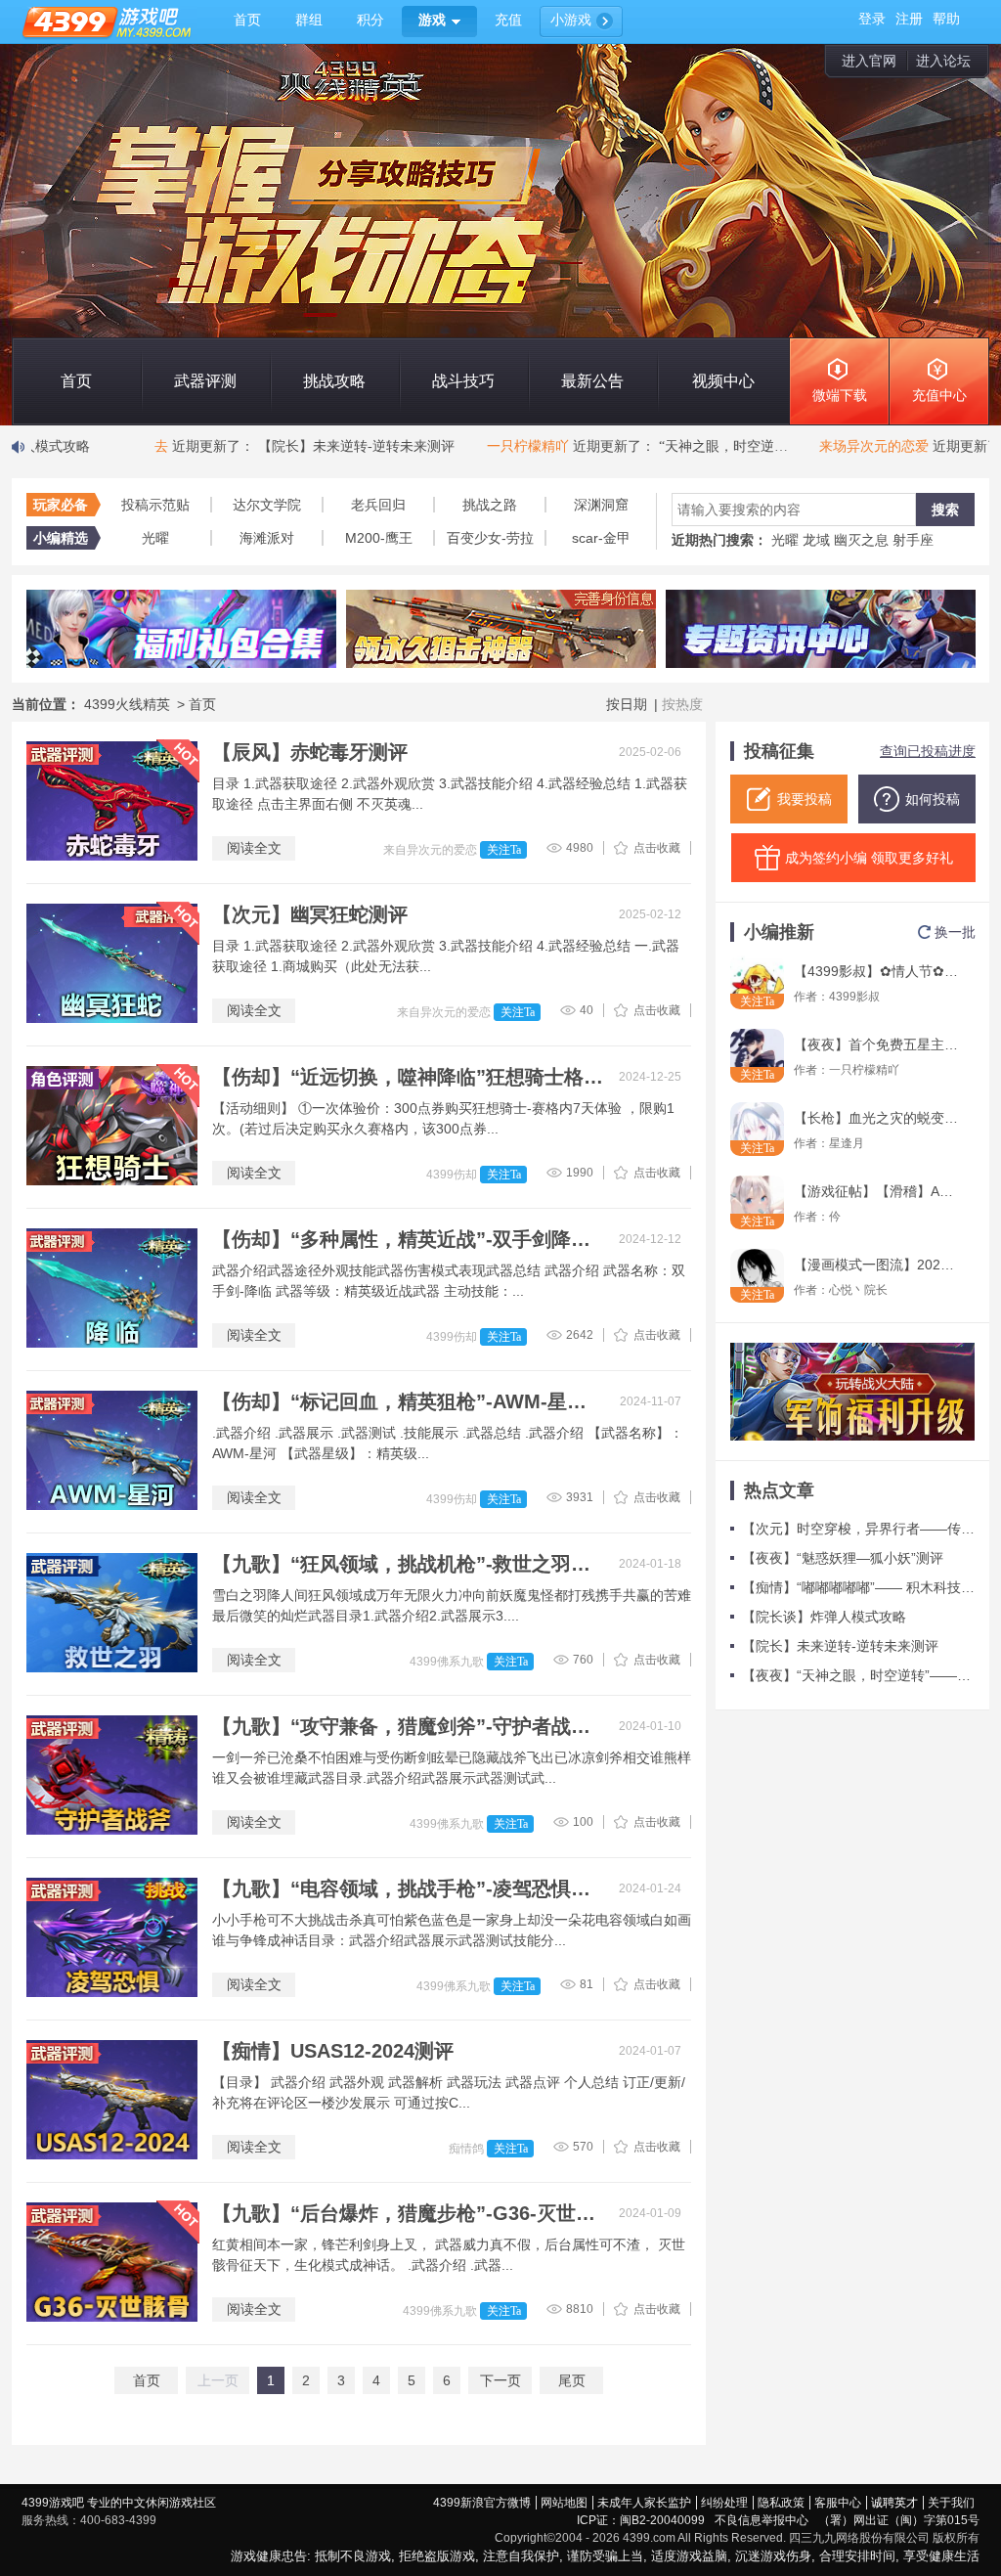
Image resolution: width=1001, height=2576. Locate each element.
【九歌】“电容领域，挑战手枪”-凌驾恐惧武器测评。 (408, 1888)
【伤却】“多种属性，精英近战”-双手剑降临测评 (408, 1239)
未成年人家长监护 (644, 2503)
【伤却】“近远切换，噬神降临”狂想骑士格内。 (408, 1077)
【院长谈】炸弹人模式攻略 (824, 1617)
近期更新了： (254, 446)
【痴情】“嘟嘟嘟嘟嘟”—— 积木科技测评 (859, 1587)
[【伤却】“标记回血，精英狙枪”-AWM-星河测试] (112, 1450)
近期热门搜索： (719, 540)
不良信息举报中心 (762, 2520)
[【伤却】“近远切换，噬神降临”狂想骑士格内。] (112, 1126)
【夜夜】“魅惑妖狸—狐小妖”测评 (843, 1558)
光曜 (155, 538)
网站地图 (564, 2503)
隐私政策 (781, 2503)
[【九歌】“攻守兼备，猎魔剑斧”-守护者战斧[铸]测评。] (112, 1775)
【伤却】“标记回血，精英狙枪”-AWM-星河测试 (408, 1401)
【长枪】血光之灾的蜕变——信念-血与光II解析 (877, 1118)
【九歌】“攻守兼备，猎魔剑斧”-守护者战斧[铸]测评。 (408, 1726)
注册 (909, 19)
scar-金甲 (601, 538)
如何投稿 (933, 799)
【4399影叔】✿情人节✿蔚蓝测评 (877, 971)
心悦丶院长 (858, 1290)
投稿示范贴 (155, 505)
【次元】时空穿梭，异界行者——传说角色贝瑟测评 (859, 1529)
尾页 (572, 2380)
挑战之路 (490, 505)
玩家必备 (61, 505)
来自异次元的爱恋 (432, 850)
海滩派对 (267, 538)
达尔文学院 (267, 505)
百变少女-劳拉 (490, 538)
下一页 (500, 2380)
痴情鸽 (468, 2149)
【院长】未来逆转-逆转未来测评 (840, 1646)
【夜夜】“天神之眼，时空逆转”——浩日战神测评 (859, 1675)
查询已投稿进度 (928, 751)
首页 (76, 381)
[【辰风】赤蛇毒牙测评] (112, 801)
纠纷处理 (724, 2503)
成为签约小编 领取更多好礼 (869, 858)
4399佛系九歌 (448, 1662)
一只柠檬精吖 (864, 1070)
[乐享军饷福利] (853, 1392)
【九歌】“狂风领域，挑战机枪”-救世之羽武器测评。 (408, 1564)
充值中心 (939, 395)
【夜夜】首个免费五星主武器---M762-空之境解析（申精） (877, 1044)
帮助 (946, 19)
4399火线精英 (129, 704)
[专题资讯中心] (821, 629)
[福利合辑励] (181, 629)
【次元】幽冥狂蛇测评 (310, 914)
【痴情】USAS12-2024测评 (333, 2051)
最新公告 (592, 381)
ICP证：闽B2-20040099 (641, 2520)
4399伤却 (453, 1175)
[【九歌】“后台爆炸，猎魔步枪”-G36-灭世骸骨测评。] (112, 2262)
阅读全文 (254, 848)
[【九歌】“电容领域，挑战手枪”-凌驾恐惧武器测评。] (112, 1937)
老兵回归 (378, 505)
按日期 (627, 704)
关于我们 (951, 2503)
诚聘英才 (894, 2503)
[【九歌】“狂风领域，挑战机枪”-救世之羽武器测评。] (112, 1613)
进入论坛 (943, 61)
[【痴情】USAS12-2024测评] (112, 2100)
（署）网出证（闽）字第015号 (899, 2520)
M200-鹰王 (379, 538)
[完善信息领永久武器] (501, 629)
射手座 (913, 540)
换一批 (955, 932)
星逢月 (847, 1143)
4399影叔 (854, 997)
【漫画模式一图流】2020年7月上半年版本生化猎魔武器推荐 (877, 1265)
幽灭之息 (861, 540)
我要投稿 (805, 799)
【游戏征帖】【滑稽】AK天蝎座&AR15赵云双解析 (877, 1191)
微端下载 (840, 395)
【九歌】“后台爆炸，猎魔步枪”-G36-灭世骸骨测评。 (408, 2213)
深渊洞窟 (601, 505)
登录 (872, 19)
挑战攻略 (334, 381)
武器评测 (205, 381)
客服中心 (838, 2503)
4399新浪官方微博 (482, 2503)
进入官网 (869, 61)
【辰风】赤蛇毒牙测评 (310, 752)
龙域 (816, 540)
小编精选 (61, 538)
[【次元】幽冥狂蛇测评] (112, 963)
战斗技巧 (463, 381)
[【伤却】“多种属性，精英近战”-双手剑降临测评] (112, 1288)
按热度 (682, 704)
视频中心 (723, 381)
